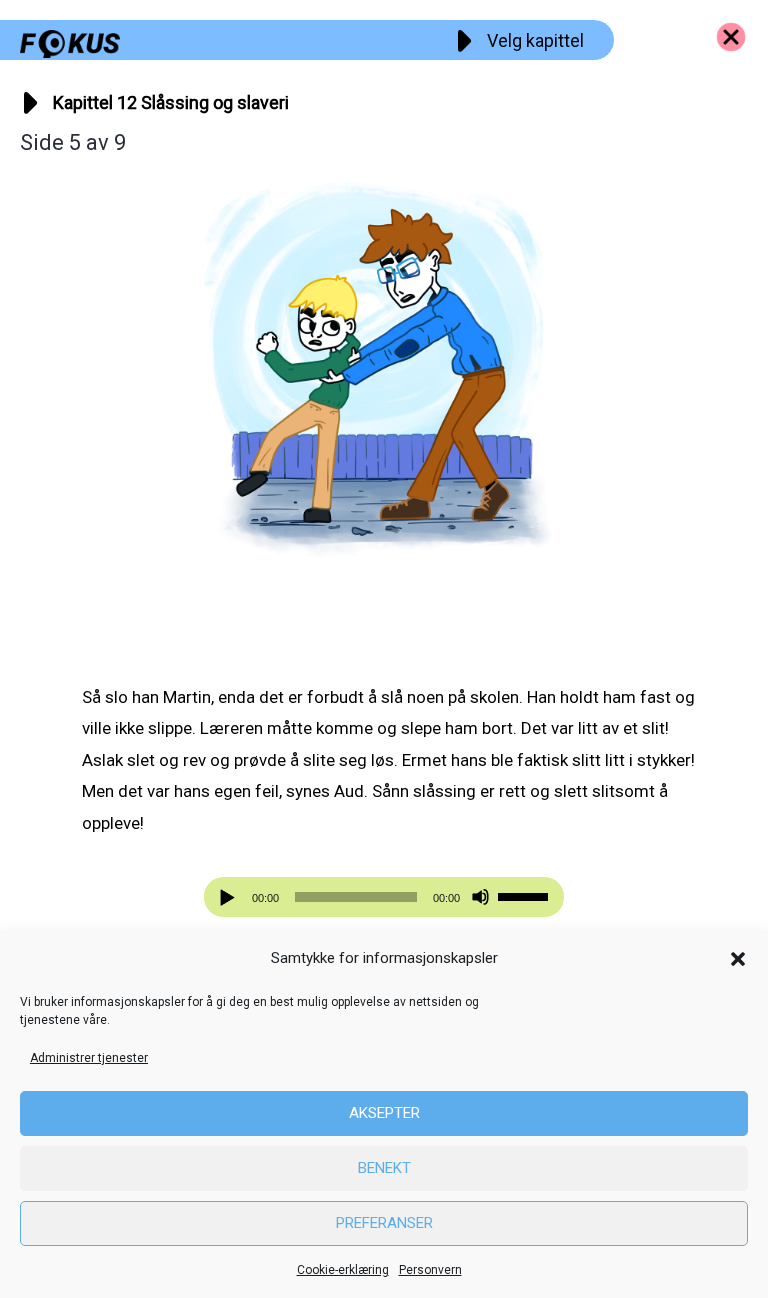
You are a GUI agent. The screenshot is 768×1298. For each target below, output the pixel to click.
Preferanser (384, 1223)
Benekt (384, 1168)
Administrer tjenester (89, 1058)
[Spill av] (230, 897)
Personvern (430, 1270)
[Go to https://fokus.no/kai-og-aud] (731, 37)
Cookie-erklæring (343, 1270)
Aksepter (384, 1113)
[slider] (526, 895)
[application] (384, 897)
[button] (738, 959)
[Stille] (480, 897)
